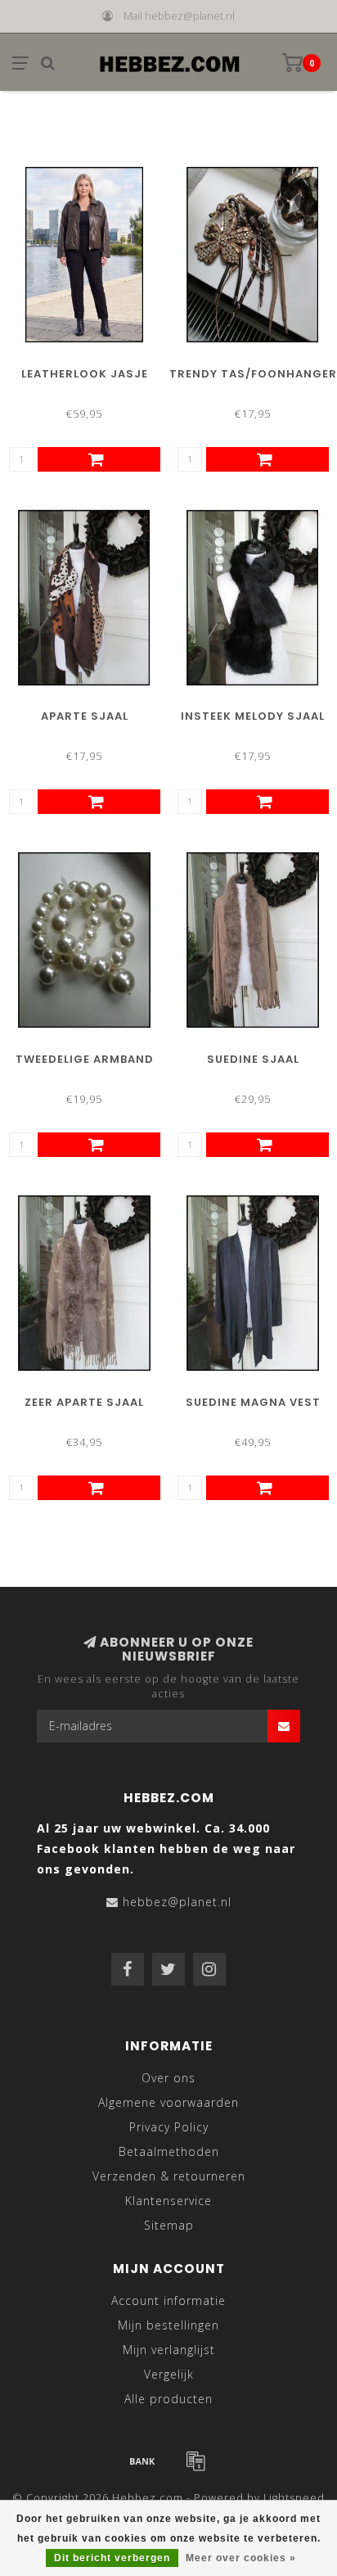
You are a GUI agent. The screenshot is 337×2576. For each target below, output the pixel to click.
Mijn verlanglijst (169, 2350)
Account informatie (168, 2300)
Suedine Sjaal (253, 1059)
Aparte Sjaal (85, 716)
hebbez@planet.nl (177, 1902)
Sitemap (169, 2225)
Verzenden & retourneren (169, 2176)
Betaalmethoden (169, 2151)
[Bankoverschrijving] (142, 2461)
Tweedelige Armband (85, 1059)
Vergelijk (169, 2374)
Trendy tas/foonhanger (253, 374)
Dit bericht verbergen (112, 2558)
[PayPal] (195, 2461)
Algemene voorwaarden (168, 2102)
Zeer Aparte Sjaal (84, 1402)
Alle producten (168, 2399)
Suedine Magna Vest (253, 1402)
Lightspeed (294, 2498)
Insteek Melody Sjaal (253, 716)
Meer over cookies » (241, 2558)
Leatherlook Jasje (85, 374)
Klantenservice (168, 2201)
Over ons (168, 2078)
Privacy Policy (169, 2127)
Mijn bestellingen (168, 2325)
